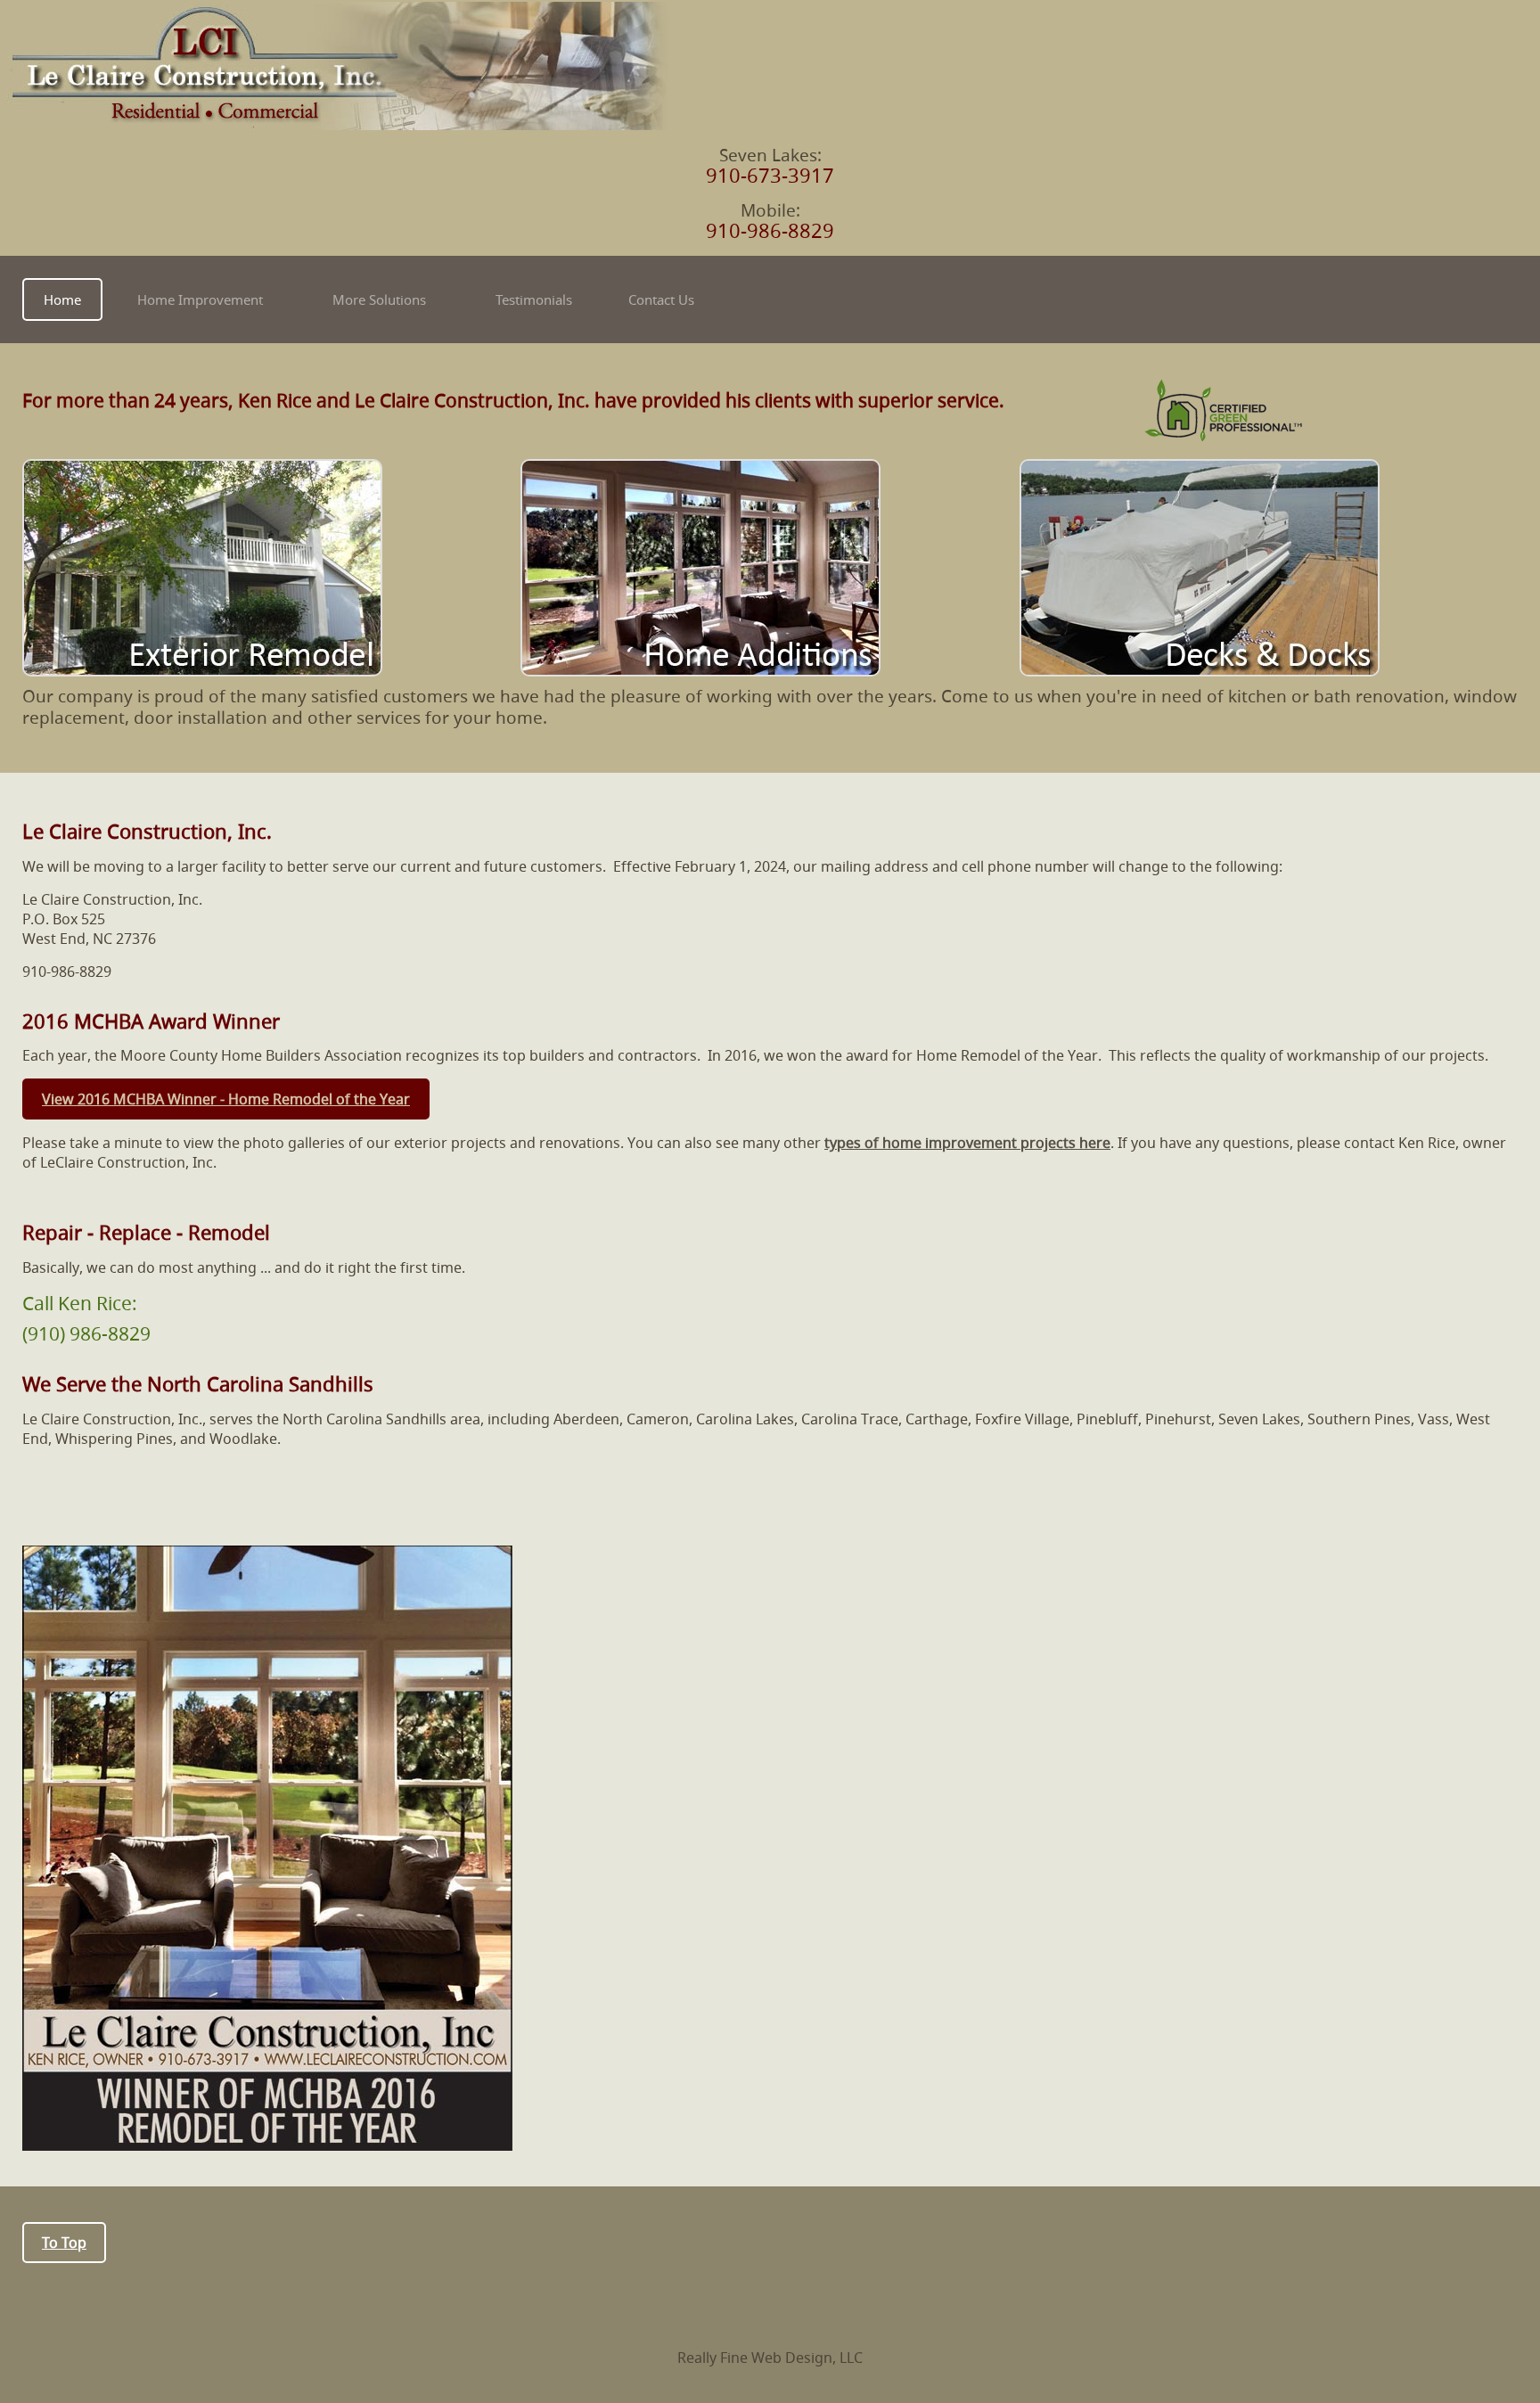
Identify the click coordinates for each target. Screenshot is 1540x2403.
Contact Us (661, 299)
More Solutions (379, 299)
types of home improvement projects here (967, 1143)
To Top (64, 2243)
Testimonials (534, 299)
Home (62, 299)
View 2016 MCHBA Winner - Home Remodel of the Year (226, 1099)
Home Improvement (200, 299)
